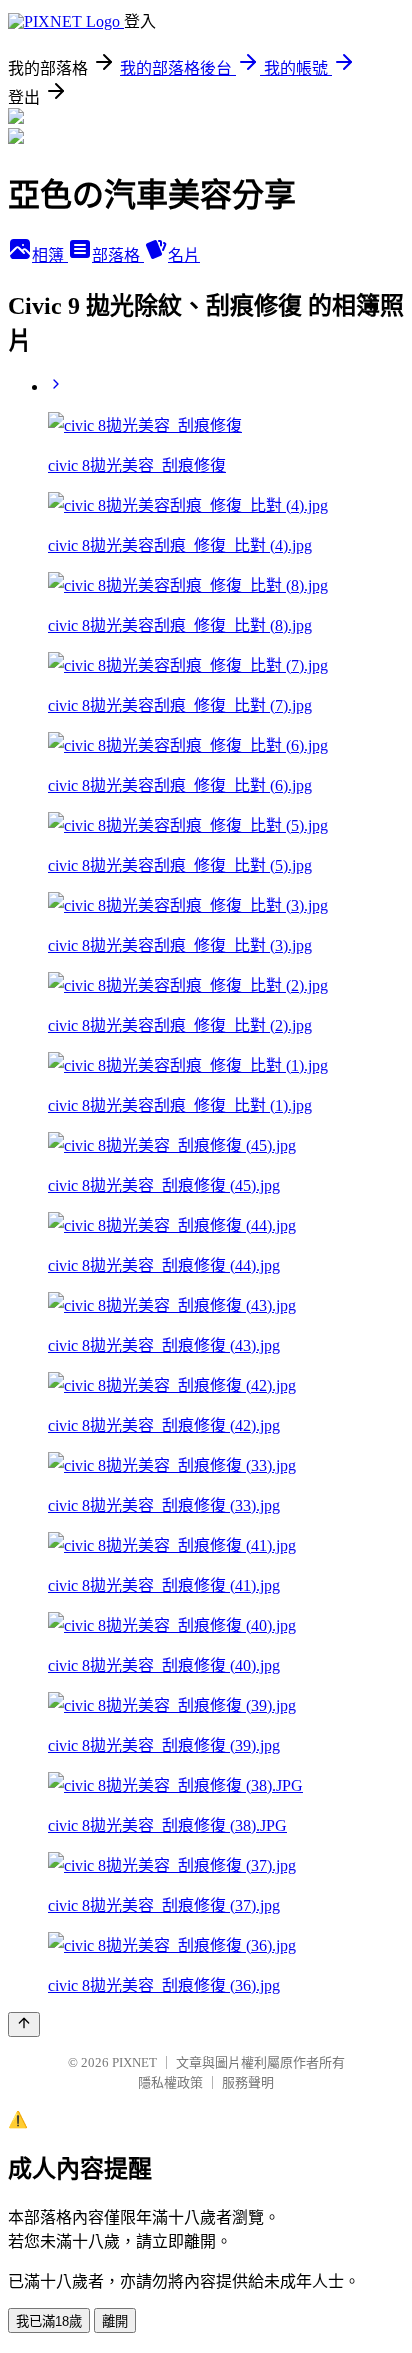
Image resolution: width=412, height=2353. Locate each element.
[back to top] (24, 2024)
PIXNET (134, 2062)
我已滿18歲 (49, 2321)
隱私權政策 (170, 2082)
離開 (115, 2321)
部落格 (118, 255)
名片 (184, 255)
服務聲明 (248, 2082)
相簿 (50, 255)
